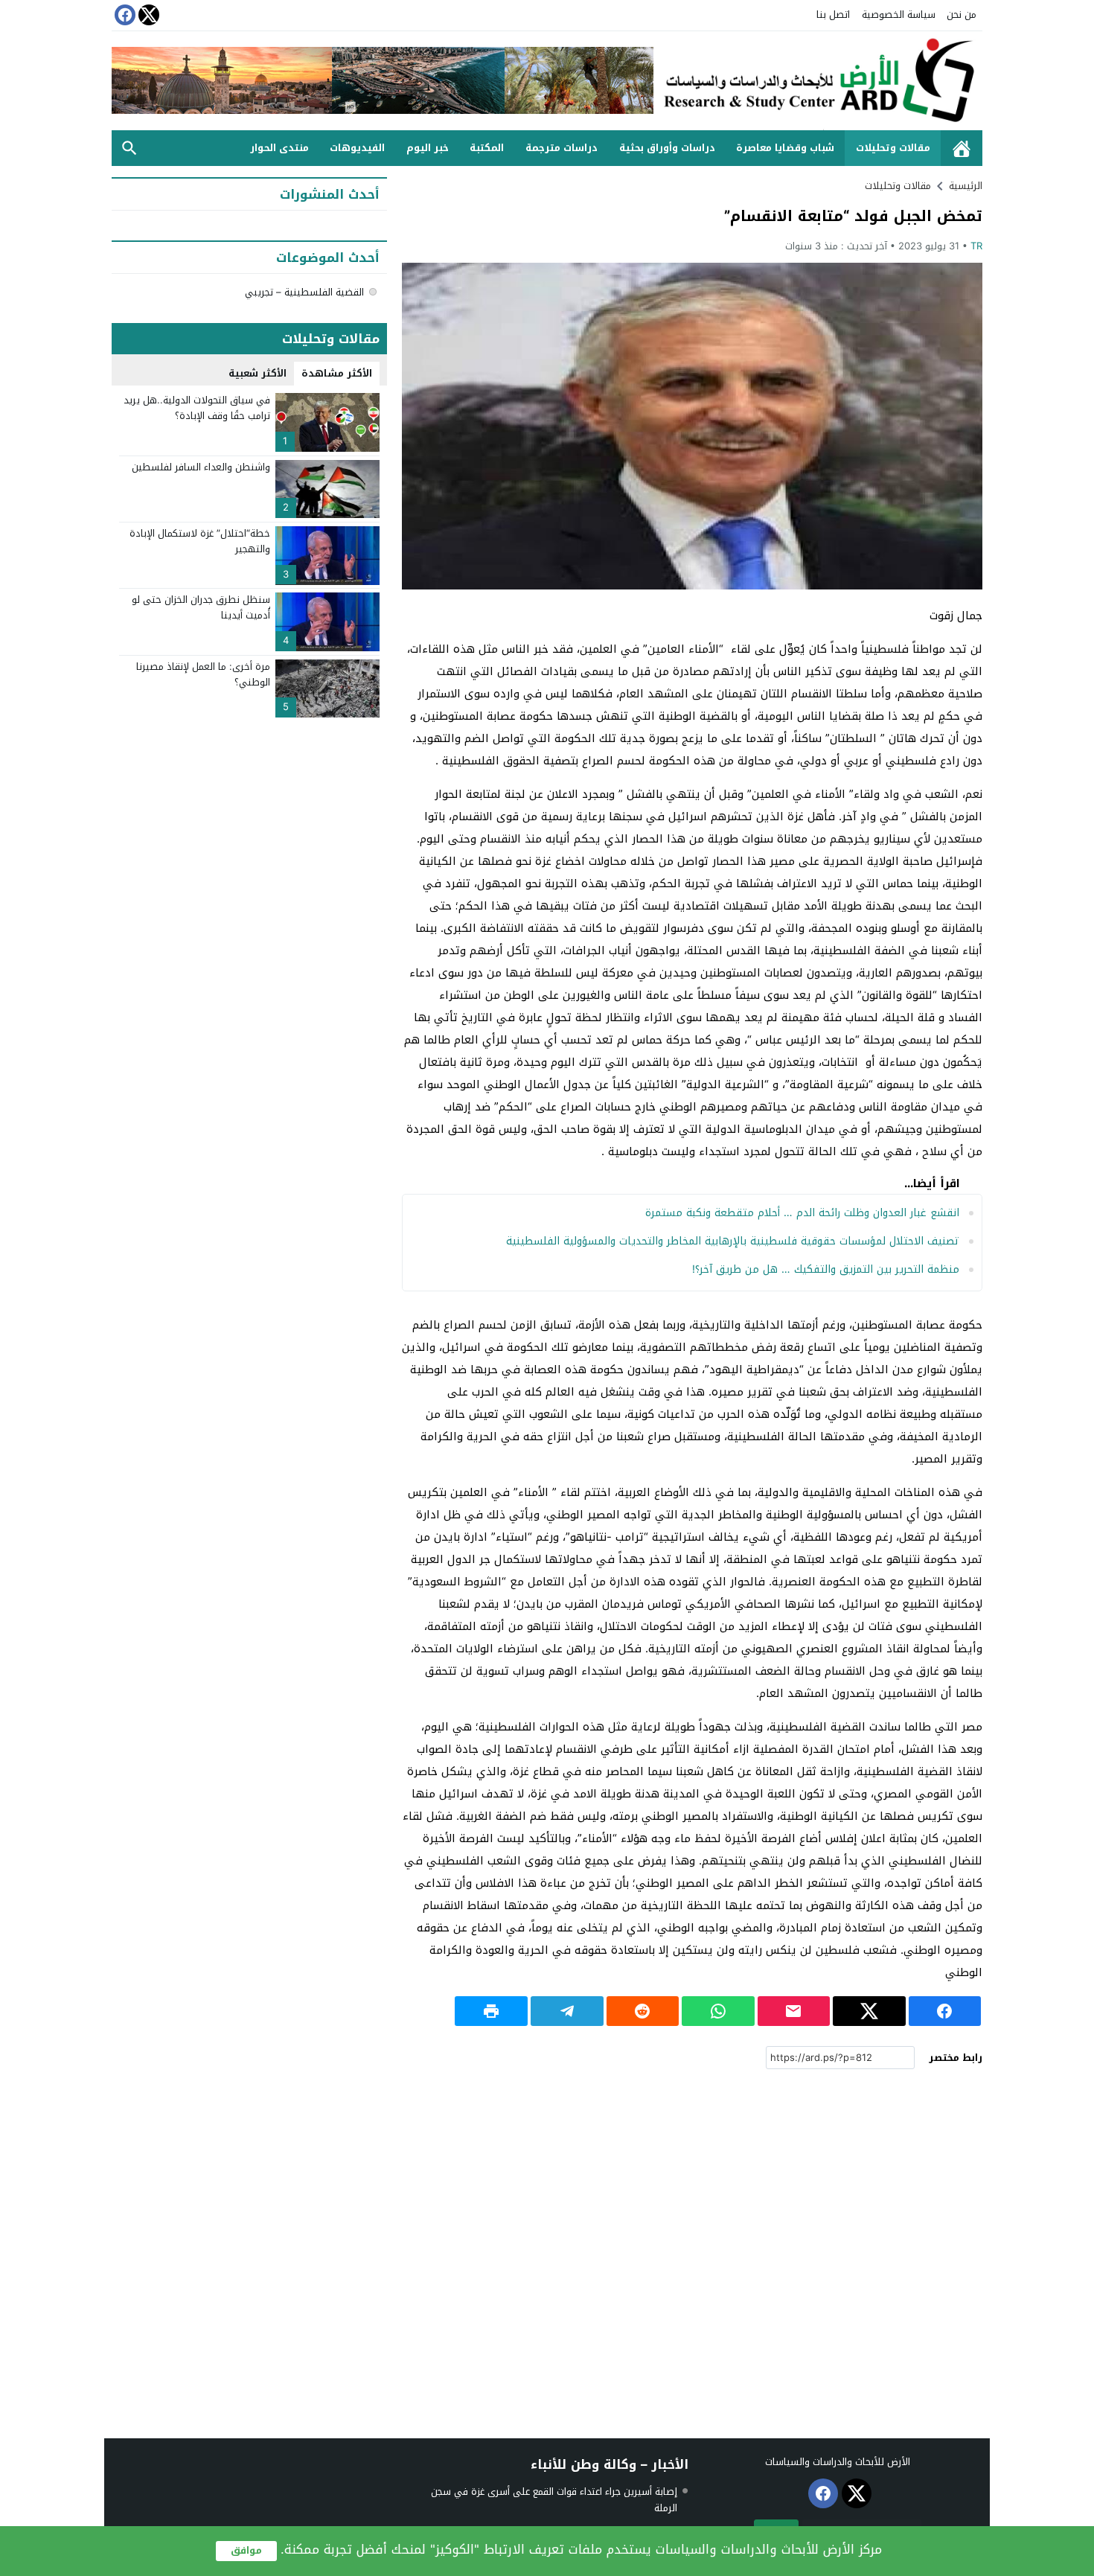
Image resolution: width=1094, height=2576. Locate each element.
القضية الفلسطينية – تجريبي (304, 292)
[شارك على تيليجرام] (567, 2011)
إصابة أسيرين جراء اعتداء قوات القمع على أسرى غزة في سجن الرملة (554, 2500)
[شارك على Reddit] (643, 2011)
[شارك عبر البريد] (794, 2011)
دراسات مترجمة (562, 148)
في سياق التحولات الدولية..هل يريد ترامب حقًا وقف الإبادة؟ (197, 408)
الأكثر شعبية (257, 373)
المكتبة (487, 148)
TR (976, 246)
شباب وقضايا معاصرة (785, 148)
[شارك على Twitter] (869, 2011)
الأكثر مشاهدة (337, 373)
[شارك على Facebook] (945, 2011)
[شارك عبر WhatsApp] (718, 2011)
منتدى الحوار (279, 148)
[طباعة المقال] (491, 2011)
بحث (129, 148)
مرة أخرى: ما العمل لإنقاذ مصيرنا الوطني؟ (203, 674)
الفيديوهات (357, 148)
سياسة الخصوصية (899, 15)
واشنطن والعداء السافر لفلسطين (201, 467)
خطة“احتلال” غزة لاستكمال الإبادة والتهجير (200, 541)
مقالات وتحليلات (893, 148)
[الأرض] (818, 81)
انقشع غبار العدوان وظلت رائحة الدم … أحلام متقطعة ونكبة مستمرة (802, 1213)
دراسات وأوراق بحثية (667, 148)
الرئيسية (962, 148)
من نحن (962, 15)
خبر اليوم (428, 148)
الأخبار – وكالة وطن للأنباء (610, 2464)
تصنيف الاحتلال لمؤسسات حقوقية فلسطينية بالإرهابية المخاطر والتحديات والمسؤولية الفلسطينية (733, 1241)
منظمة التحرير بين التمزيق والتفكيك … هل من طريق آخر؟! (826, 1269)
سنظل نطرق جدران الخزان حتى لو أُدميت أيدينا (201, 607)
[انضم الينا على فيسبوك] (124, 15)
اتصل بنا (833, 15)
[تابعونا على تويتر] (147, 15)
